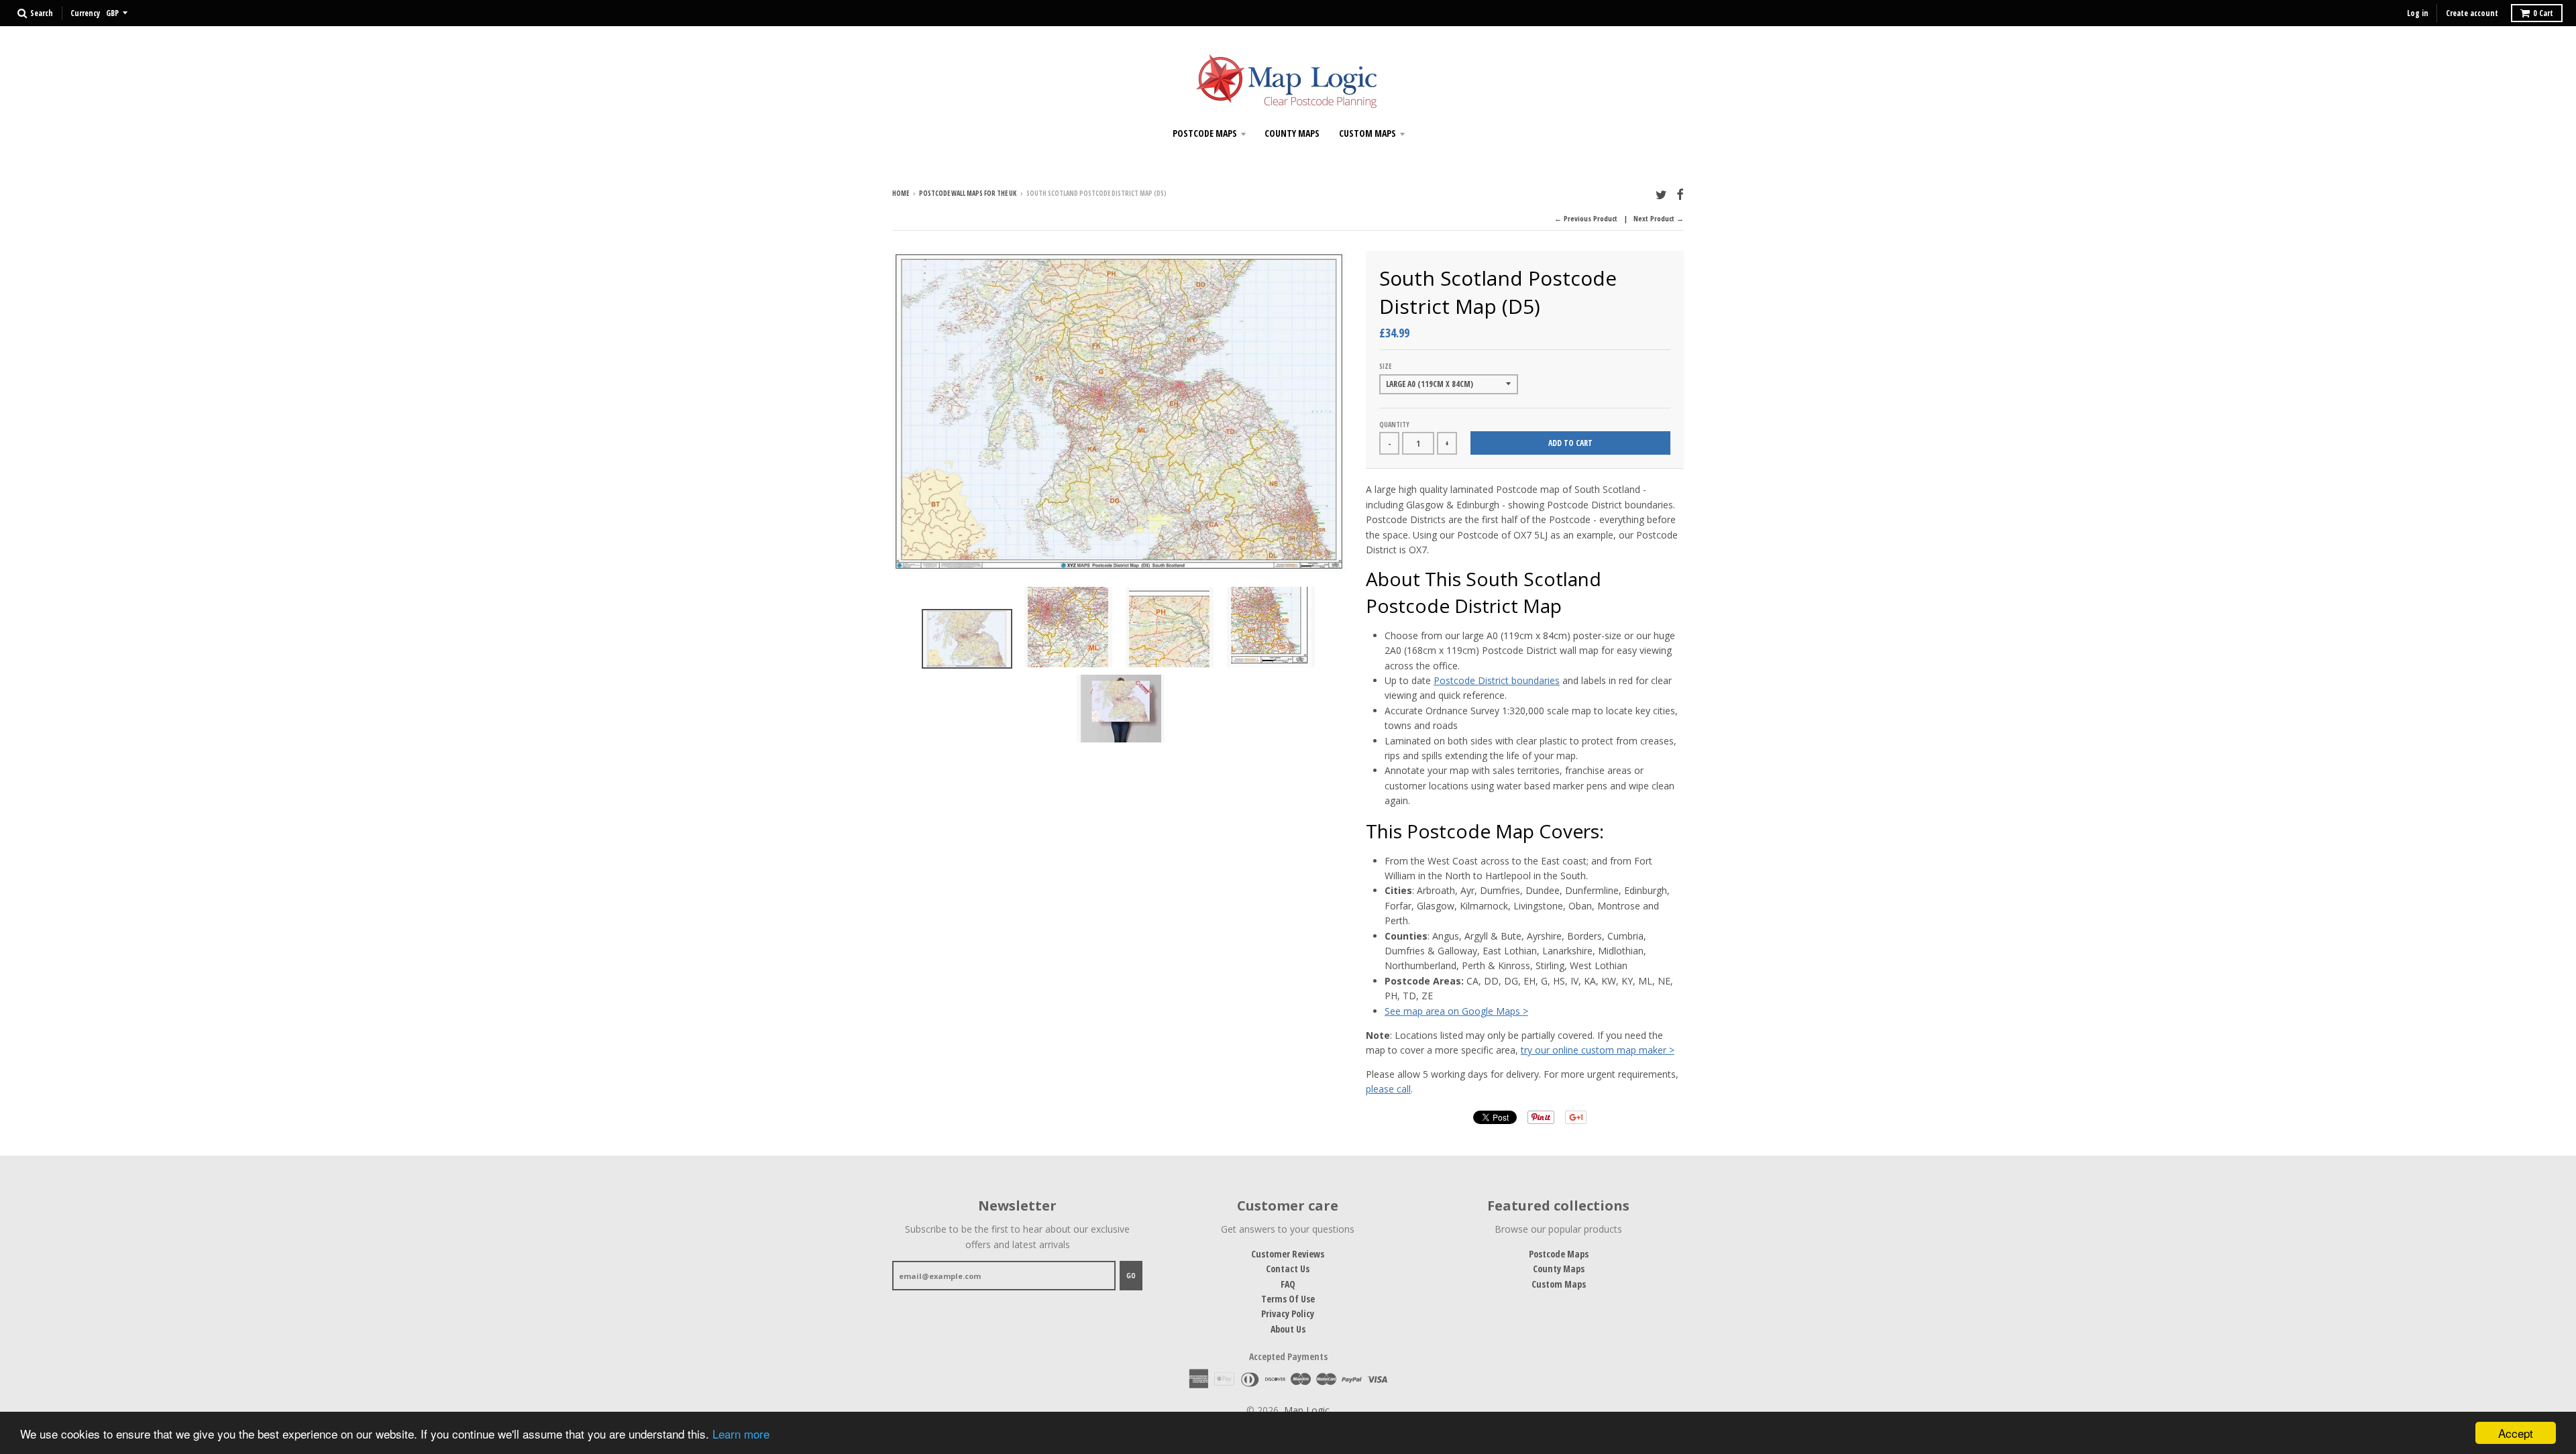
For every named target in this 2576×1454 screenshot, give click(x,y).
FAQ (1288, 1284)
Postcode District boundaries (1497, 680)
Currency (85, 13)
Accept (2516, 1433)
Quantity (1394, 425)
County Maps (1292, 133)
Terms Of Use (1288, 1299)
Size (1385, 366)
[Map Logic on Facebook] (1680, 194)
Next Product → (1659, 218)
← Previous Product (1586, 218)
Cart (2543, 13)
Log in (2418, 13)
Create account (2472, 13)
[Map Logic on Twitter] (1661, 194)
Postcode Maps (1205, 133)
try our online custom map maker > (1598, 1050)
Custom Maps (1367, 133)
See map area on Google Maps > (1456, 1011)
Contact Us (1288, 1269)
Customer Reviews (1288, 1254)
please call (1388, 1089)
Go (1131, 1275)
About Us (1288, 1329)
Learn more (741, 1434)
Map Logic (1307, 1410)
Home (901, 193)
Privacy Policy (1288, 1313)
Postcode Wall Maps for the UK (968, 193)
